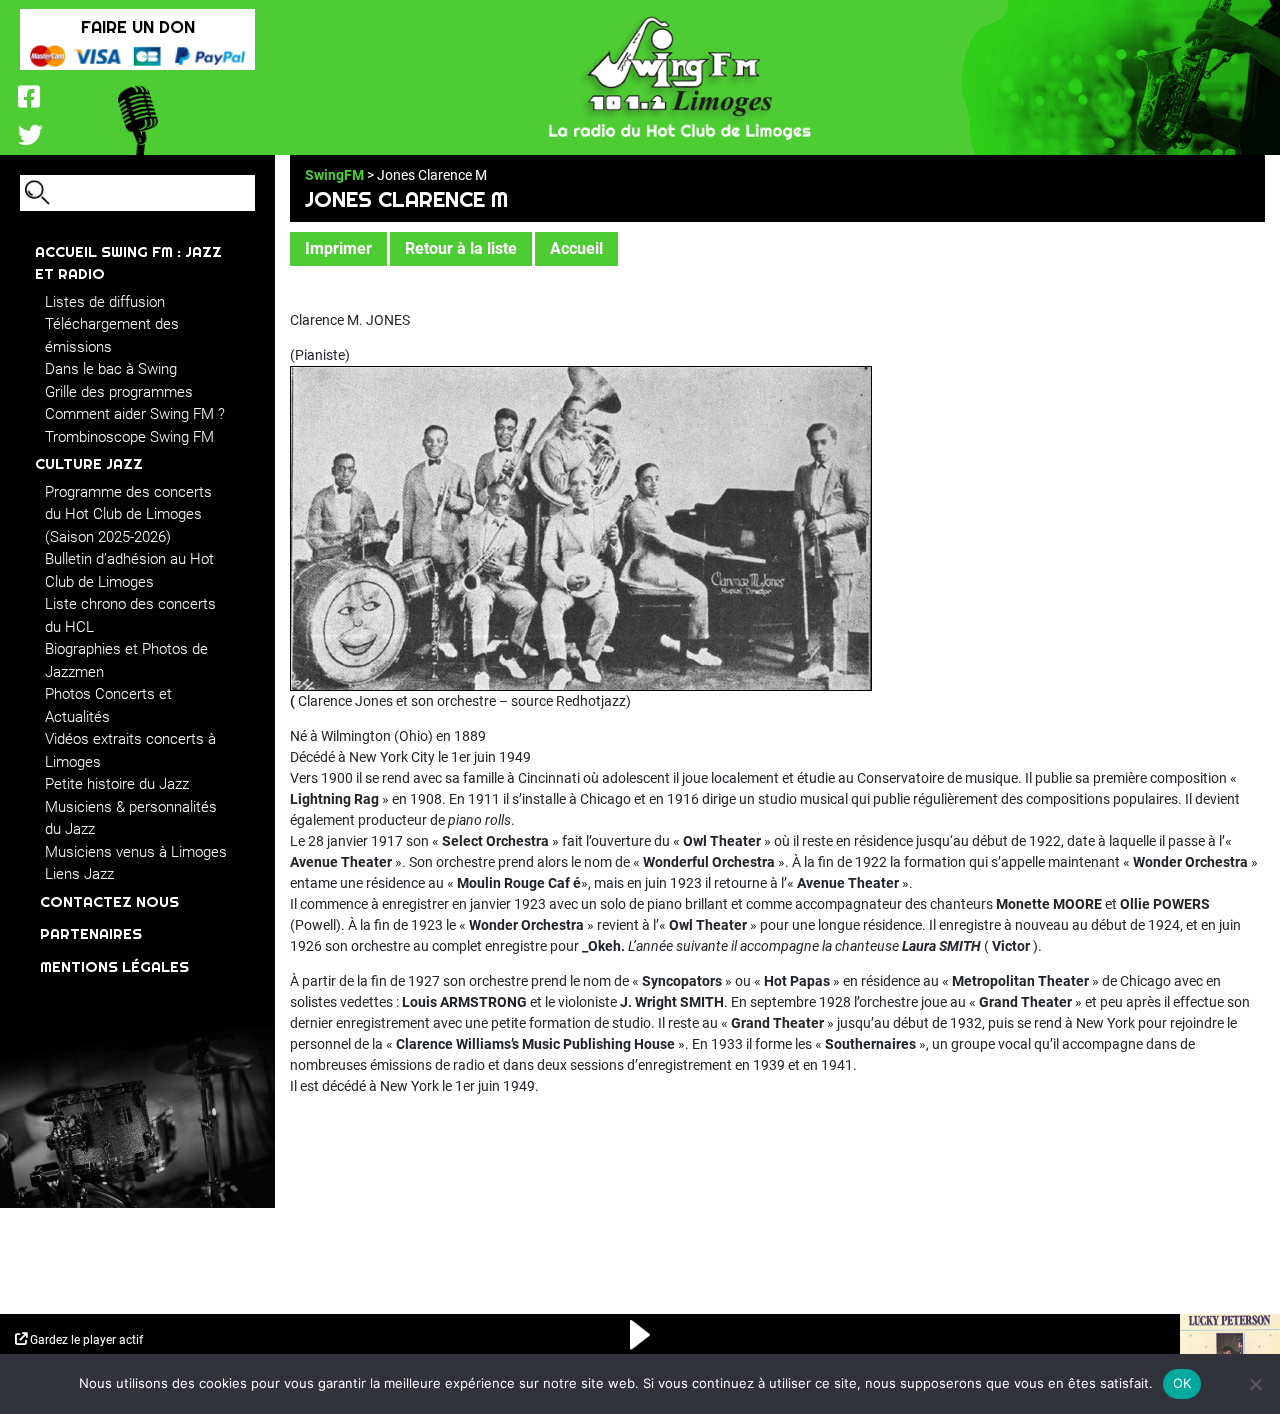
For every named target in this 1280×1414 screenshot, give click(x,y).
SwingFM (334, 175)
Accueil (576, 248)
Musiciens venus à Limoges (136, 852)
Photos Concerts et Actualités (108, 705)
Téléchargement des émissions (112, 335)
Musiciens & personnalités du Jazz (131, 818)
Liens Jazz (79, 874)
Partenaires (91, 933)
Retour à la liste (461, 248)
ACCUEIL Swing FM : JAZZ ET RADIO (128, 263)
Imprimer (338, 248)
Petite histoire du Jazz (117, 784)
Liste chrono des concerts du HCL (130, 615)
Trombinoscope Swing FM (129, 437)
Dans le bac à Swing (111, 369)
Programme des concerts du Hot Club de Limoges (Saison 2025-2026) (128, 514)
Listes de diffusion (105, 302)
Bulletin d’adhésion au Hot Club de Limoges (129, 570)
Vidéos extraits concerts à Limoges (130, 750)
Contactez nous (109, 901)
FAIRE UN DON (138, 26)
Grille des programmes (119, 392)
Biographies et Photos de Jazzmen (126, 660)
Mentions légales (114, 966)
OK (1182, 1383)
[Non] (1255, 1384)
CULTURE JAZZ (89, 463)
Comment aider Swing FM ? (135, 414)
